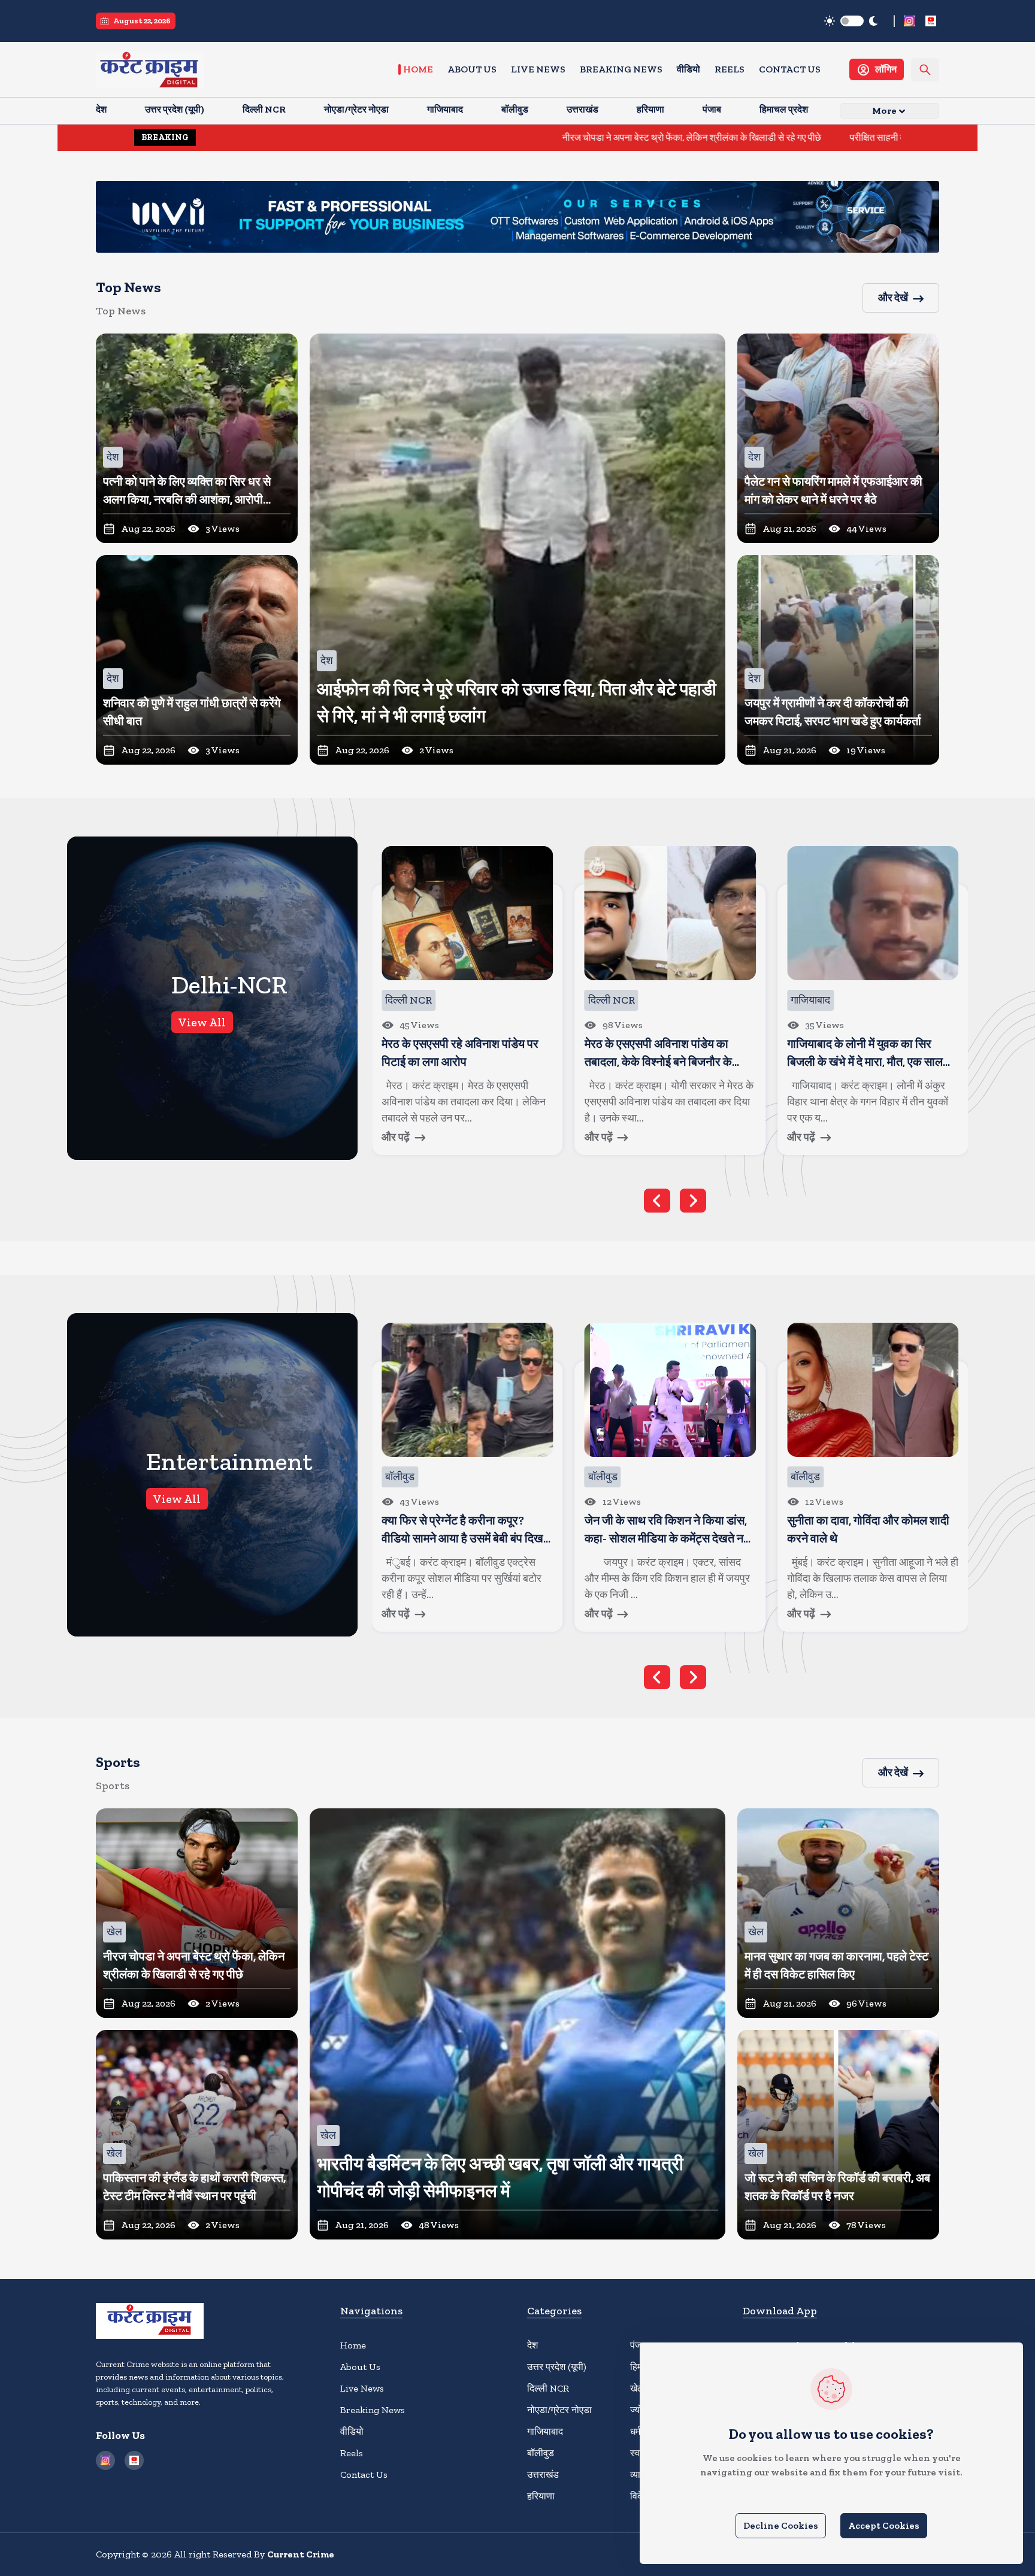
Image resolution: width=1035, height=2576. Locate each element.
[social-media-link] (909, 21)
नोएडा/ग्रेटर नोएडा (559, 2410)
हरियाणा (541, 2496)
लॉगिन (886, 69)
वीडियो (689, 69)
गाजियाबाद (545, 2431)
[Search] (925, 70)
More (884, 110)
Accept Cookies (884, 2525)
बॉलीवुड (541, 2453)
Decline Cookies (781, 2525)
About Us (472, 69)
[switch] (852, 21)
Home (418, 69)
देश (532, 2345)
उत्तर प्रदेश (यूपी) (557, 2367)
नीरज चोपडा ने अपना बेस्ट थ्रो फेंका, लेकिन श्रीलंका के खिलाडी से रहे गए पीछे (518, 137)
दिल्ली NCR (548, 2388)
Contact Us (790, 69)
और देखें (893, 298)
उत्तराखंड (543, 2475)
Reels (730, 69)
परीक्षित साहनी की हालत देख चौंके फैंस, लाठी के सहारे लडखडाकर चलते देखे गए (807, 137)
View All (202, 1022)
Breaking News (621, 69)
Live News (538, 69)
